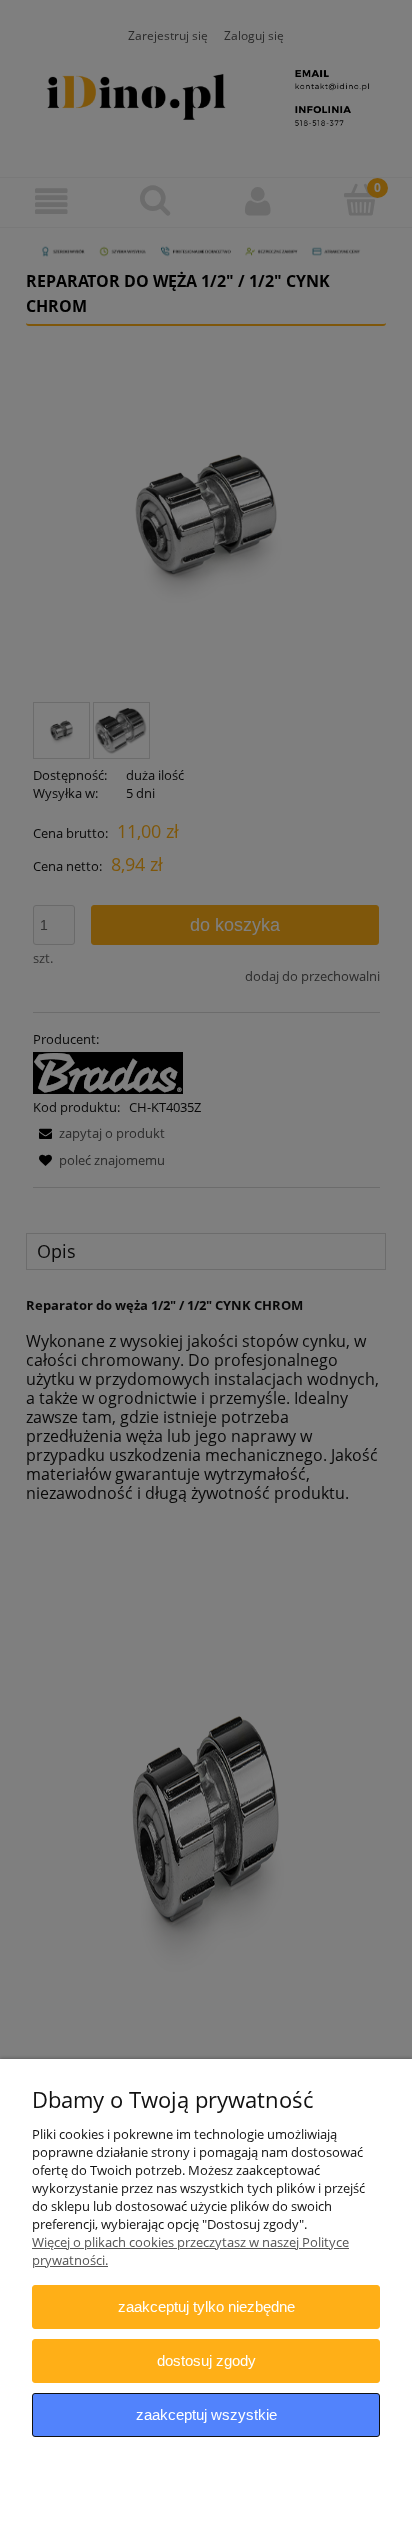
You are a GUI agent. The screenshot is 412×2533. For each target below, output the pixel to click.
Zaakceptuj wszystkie (206, 2414)
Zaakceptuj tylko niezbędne (206, 2306)
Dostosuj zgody (206, 2360)
